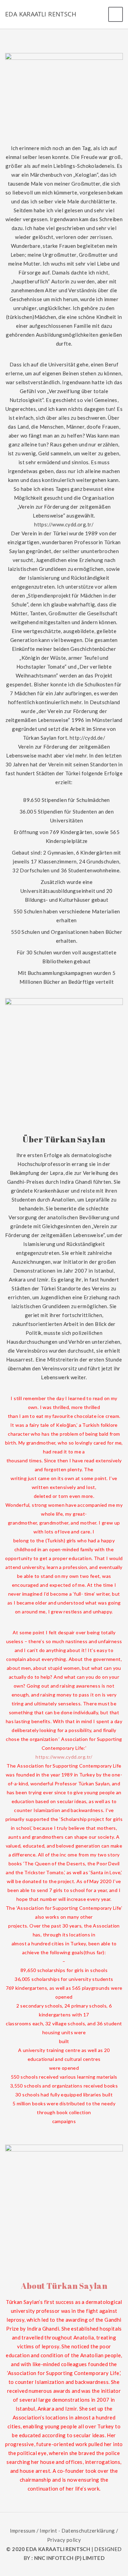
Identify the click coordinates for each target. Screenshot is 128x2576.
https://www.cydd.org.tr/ (64, 524)
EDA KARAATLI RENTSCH (41, 14)
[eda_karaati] (64, 57)
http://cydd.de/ (87, 738)
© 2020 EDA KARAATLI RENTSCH (49, 2549)
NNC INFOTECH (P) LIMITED (69, 2558)
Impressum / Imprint (34, 2531)
